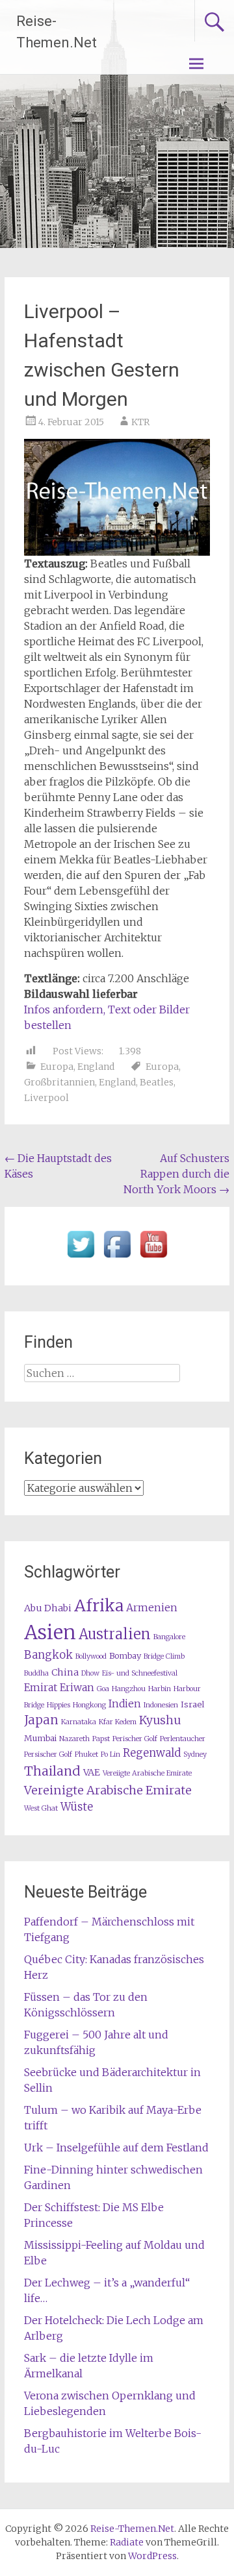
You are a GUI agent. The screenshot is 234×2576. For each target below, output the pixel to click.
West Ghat (41, 1808)
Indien (125, 1704)
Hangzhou (129, 1689)
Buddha (36, 1673)
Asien (50, 1632)
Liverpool (46, 1098)
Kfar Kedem (118, 1722)
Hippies (58, 1705)
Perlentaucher (183, 1739)
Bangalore (169, 1637)
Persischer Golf (48, 1754)
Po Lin (110, 1754)
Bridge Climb (164, 1656)
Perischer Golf (135, 1739)
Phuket (86, 1754)
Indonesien (161, 1705)
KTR (140, 422)
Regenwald (152, 1753)
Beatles (157, 1082)
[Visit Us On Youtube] (153, 1258)
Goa (103, 1689)
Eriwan (77, 1688)
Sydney (195, 1754)
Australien (115, 1634)
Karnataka (79, 1722)
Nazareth (74, 1739)
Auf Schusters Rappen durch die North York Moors (176, 1174)
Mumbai (40, 1738)
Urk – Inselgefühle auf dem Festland (116, 2148)
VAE (92, 1772)
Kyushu (160, 1720)
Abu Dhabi (48, 1608)
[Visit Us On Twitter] (81, 1258)
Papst (101, 1739)
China (65, 1672)
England (96, 1067)
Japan (41, 1720)
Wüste (77, 1807)
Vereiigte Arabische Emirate (147, 1773)
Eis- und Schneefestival (140, 1673)
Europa (57, 1067)
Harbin (160, 1689)
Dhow (90, 1673)
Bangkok (48, 1655)
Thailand (52, 1771)
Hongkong (89, 1705)
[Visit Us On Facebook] (117, 1258)
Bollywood (91, 1656)
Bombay (125, 1656)
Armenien (152, 1608)
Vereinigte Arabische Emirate (108, 1790)
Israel (192, 1704)
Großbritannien (59, 1082)
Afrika (99, 1605)
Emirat (41, 1688)
